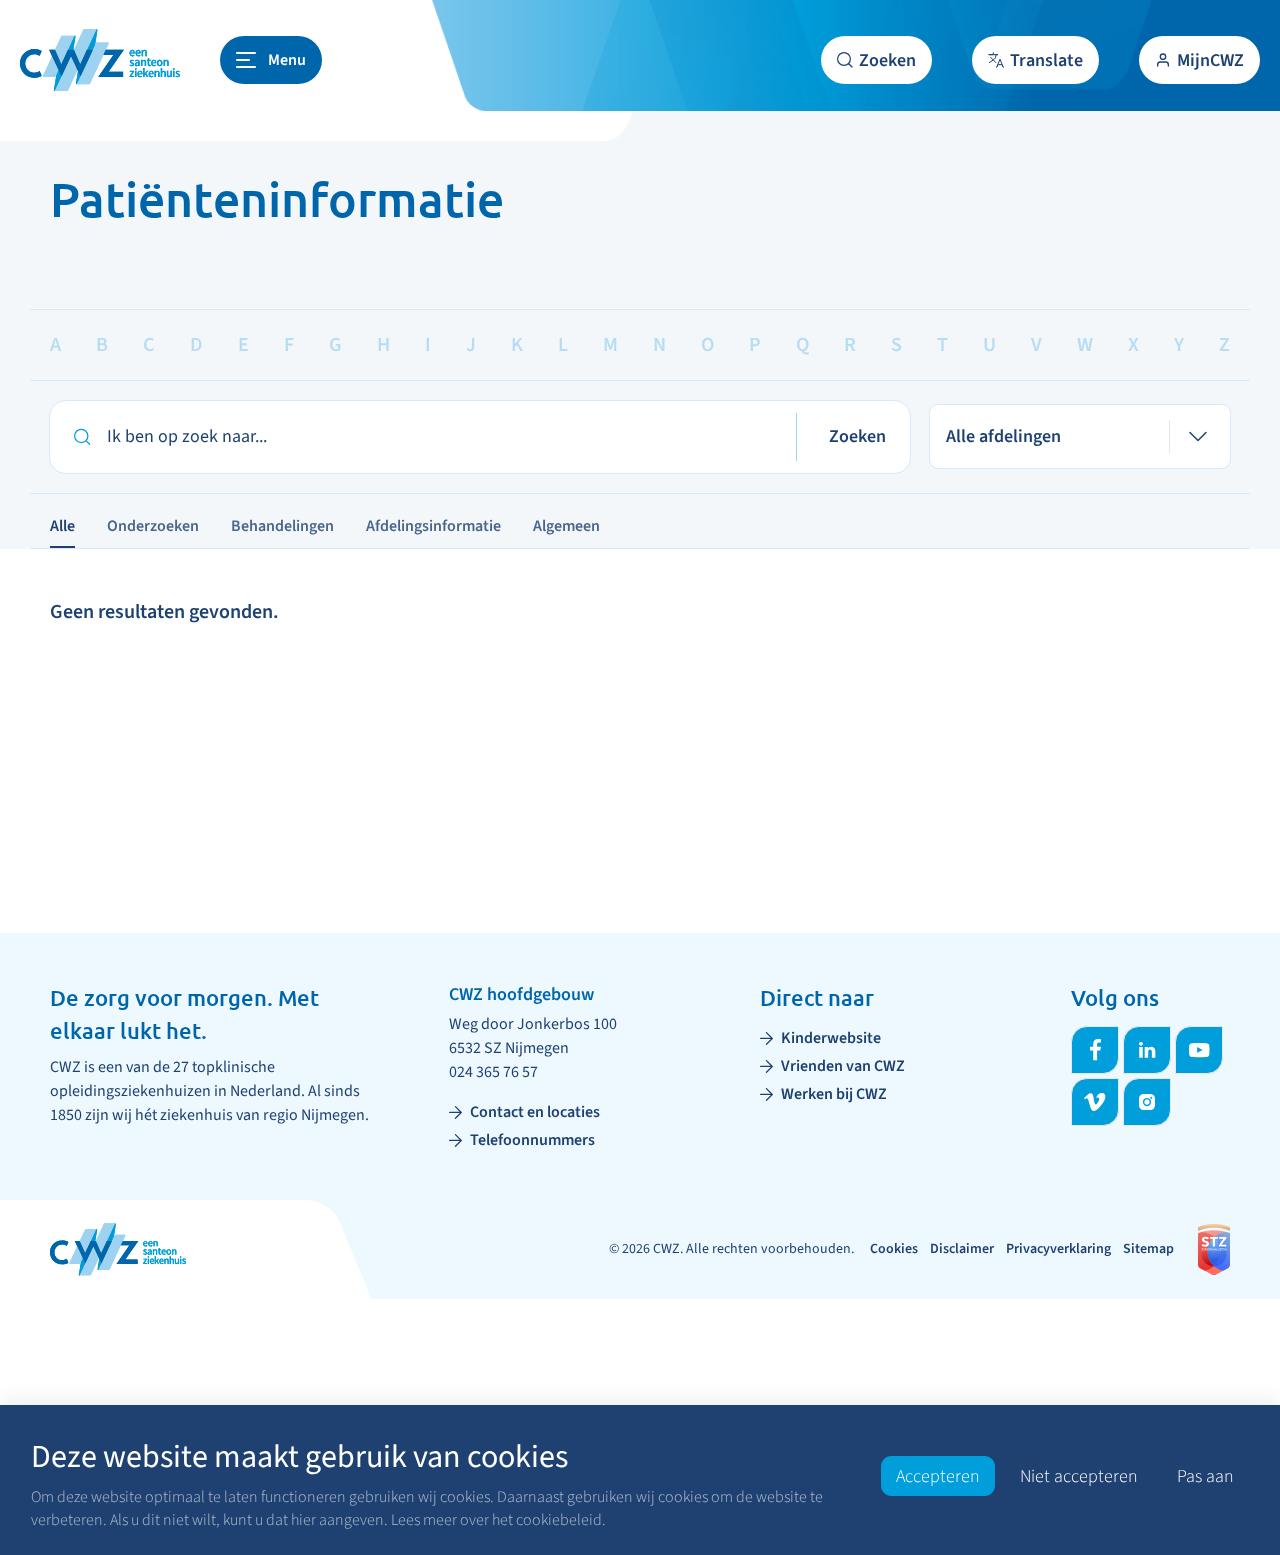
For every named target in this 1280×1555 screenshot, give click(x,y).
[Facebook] (1095, 1050)
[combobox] (1080, 436)
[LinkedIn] (1147, 1050)
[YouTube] (1199, 1050)
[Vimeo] (1095, 1102)
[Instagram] (1147, 1102)
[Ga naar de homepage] (100, 60)
